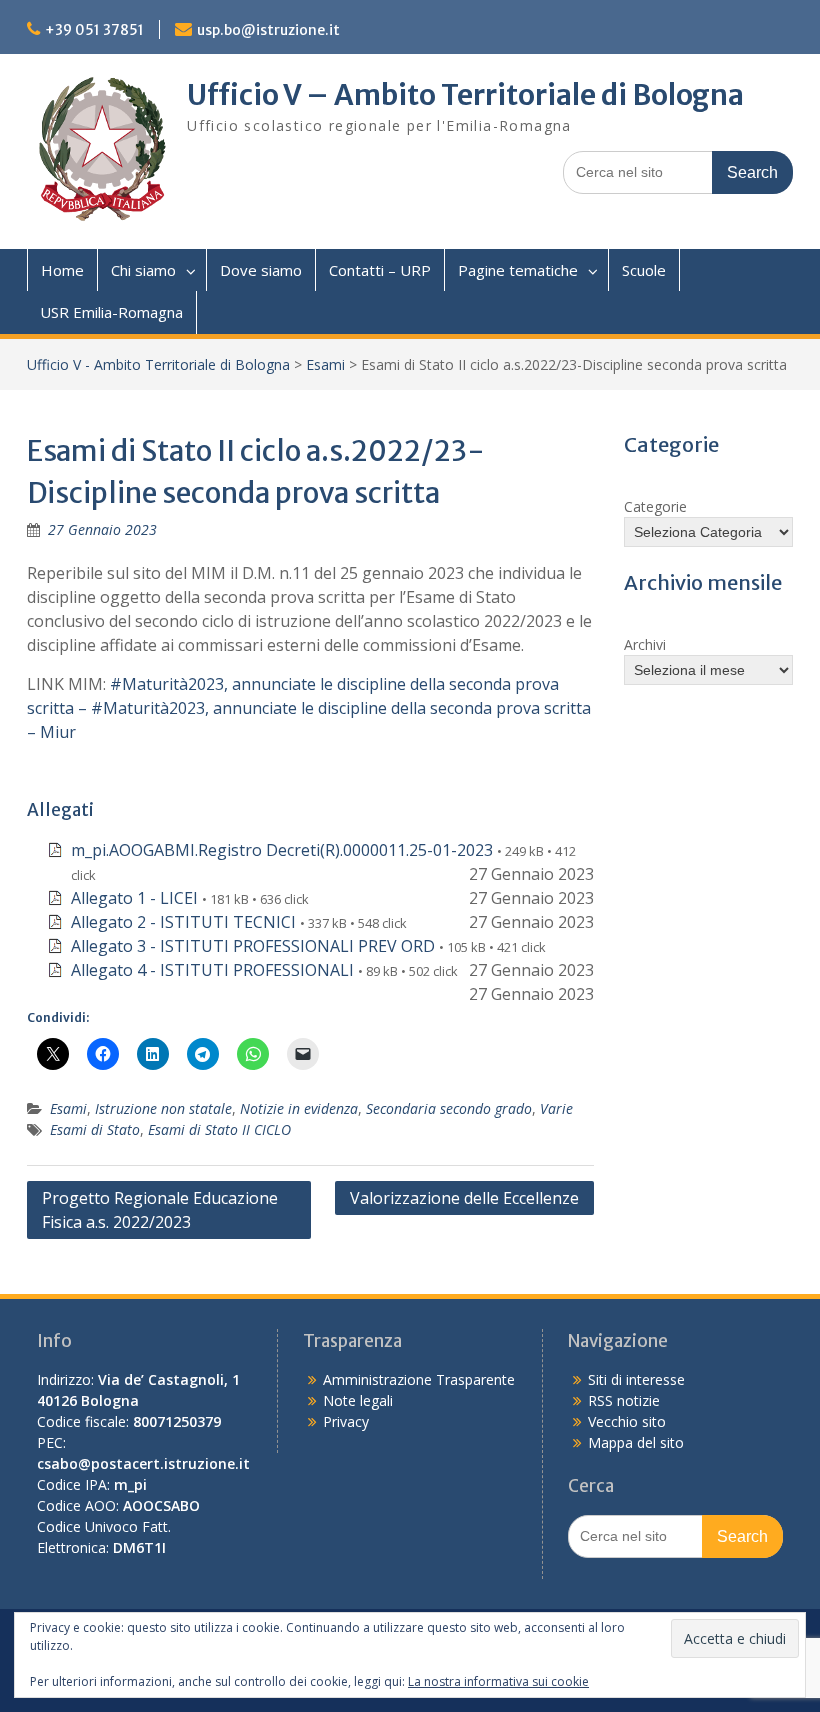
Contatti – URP (380, 270)
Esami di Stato (95, 1129)
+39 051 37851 (94, 30)
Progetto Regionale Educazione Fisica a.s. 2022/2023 (160, 1210)
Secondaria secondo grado (449, 1108)
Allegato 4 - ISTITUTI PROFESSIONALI (212, 970)
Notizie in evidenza (299, 1108)
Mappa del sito (636, 1442)
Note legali (358, 1400)
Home (62, 270)
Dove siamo (261, 270)
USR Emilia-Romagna (111, 312)
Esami (325, 364)
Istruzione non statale (163, 1108)
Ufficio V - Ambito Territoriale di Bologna (158, 364)
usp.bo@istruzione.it (268, 30)
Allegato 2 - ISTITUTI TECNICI (183, 922)
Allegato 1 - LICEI (134, 898)
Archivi (645, 644)
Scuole (644, 270)
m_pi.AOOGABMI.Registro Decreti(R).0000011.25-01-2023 (282, 850)
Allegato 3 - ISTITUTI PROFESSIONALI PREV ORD (253, 946)
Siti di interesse (636, 1379)
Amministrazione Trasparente (419, 1379)
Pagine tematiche (518, 270)
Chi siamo (143, 270)
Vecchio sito (627, 1421)
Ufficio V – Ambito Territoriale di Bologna (465, 95)
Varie (556, 1108)
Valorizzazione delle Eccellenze (464, 1198)
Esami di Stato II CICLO (219, 1129)
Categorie (655, 506)
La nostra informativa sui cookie (498, 1681)
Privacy (346, 1421)
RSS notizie (624, 1400)
